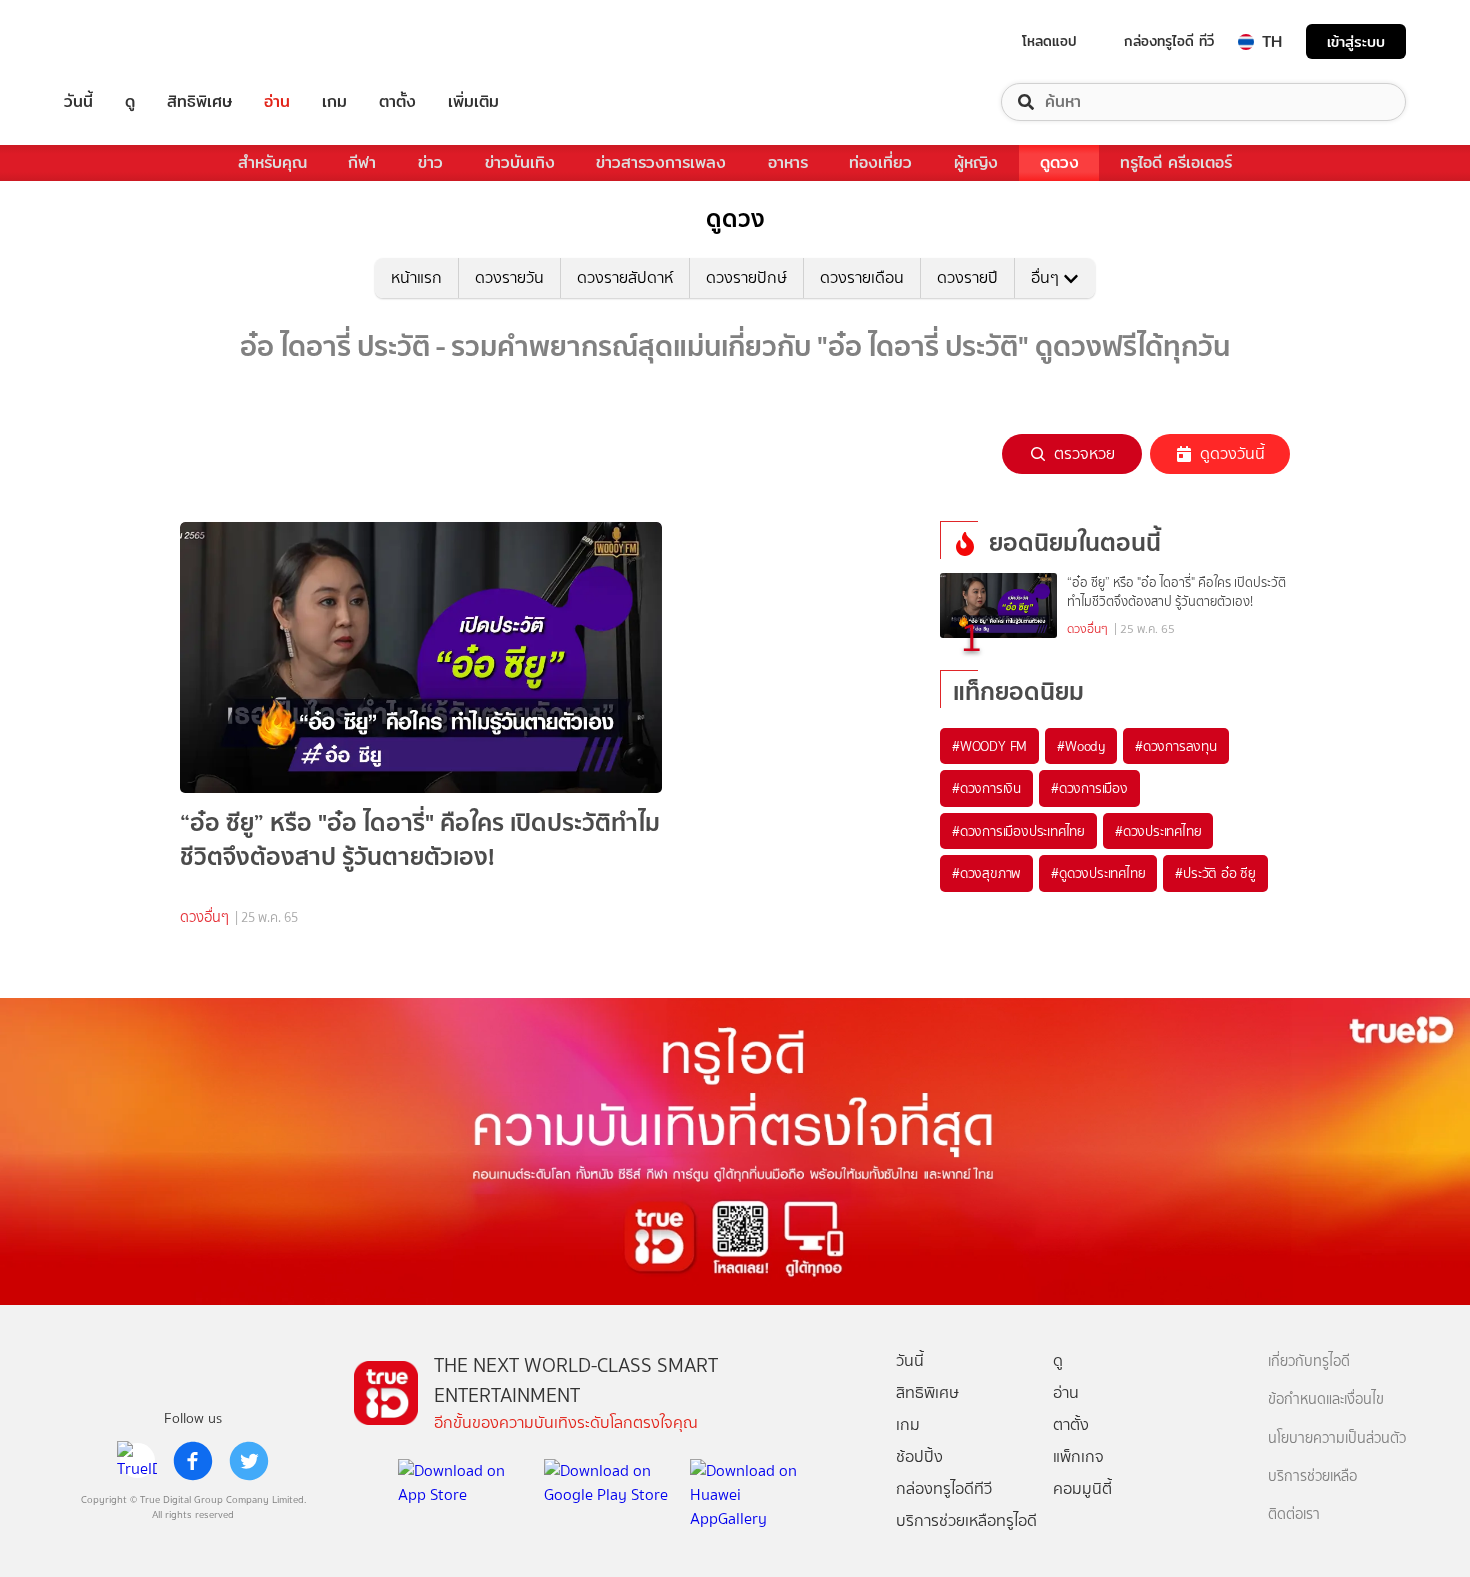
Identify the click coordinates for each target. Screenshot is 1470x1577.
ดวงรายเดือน (862, 277)
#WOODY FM (989, 746)
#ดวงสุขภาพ (986, 873)
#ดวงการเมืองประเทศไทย (1018, 831)
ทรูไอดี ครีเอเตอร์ (1176, 162)
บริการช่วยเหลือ (1312, 1476)
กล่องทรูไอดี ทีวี (1169, 41)
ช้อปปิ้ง (919, 1456)
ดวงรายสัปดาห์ (625, 277)
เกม (334, 102)
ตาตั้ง (397, 102)
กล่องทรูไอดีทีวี (944, 1488)
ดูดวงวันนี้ (1232, 453)
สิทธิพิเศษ (199, 102)
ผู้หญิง (976, 162)
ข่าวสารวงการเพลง (661, 162)
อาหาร (788, 162)
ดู (130, 102)
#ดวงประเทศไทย (1158, 831)
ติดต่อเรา (1294, 1514)
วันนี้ (78, 102)
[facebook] (193, 1461)
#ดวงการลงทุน (1176, 746)
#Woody (1081, 746)
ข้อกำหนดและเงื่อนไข (1326, 1399)
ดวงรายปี (967, 277)
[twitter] (249, 1461)
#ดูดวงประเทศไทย (1098, 873)
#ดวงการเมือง (1089, 788)
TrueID (124, 41)
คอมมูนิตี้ (1082, 1488)
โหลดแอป (1049, 41)
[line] (137, 1461)
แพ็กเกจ (1078, 1456)
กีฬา (362, 162)
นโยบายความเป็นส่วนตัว (1337, 1438)
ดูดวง (1059, 162)
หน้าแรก (416, 277)
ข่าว (430, 162)
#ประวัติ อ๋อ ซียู (1215, 873)
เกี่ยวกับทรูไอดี (1309, 1361)
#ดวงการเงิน (986, 788)
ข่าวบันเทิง (520, 162)
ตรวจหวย (1084, 453)
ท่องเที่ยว (880, 162)
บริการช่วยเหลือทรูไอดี (966, 1520)
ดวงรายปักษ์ (746, 277)
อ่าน (277, 102)
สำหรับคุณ (272, 162)
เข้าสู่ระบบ (1356, 41)
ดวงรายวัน (509, 277)
